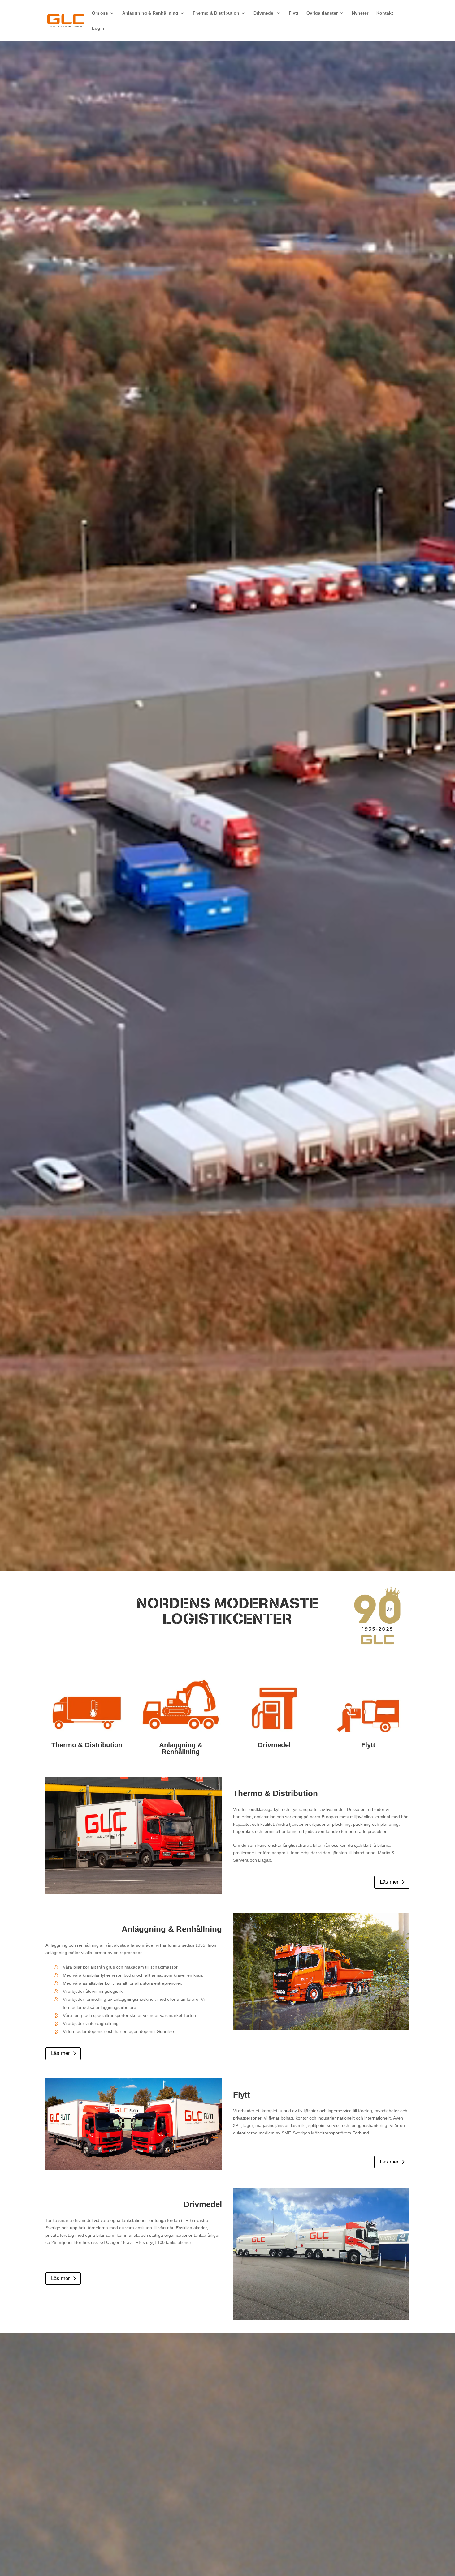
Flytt (294, 13)
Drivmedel (264, 13)
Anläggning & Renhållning (150, 13)
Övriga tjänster (322, 13)
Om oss (100, 13)
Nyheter (360, 13)
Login (98, 28)
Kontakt (385, 13)
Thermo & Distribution (216, 13)
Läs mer (389, 1882)
